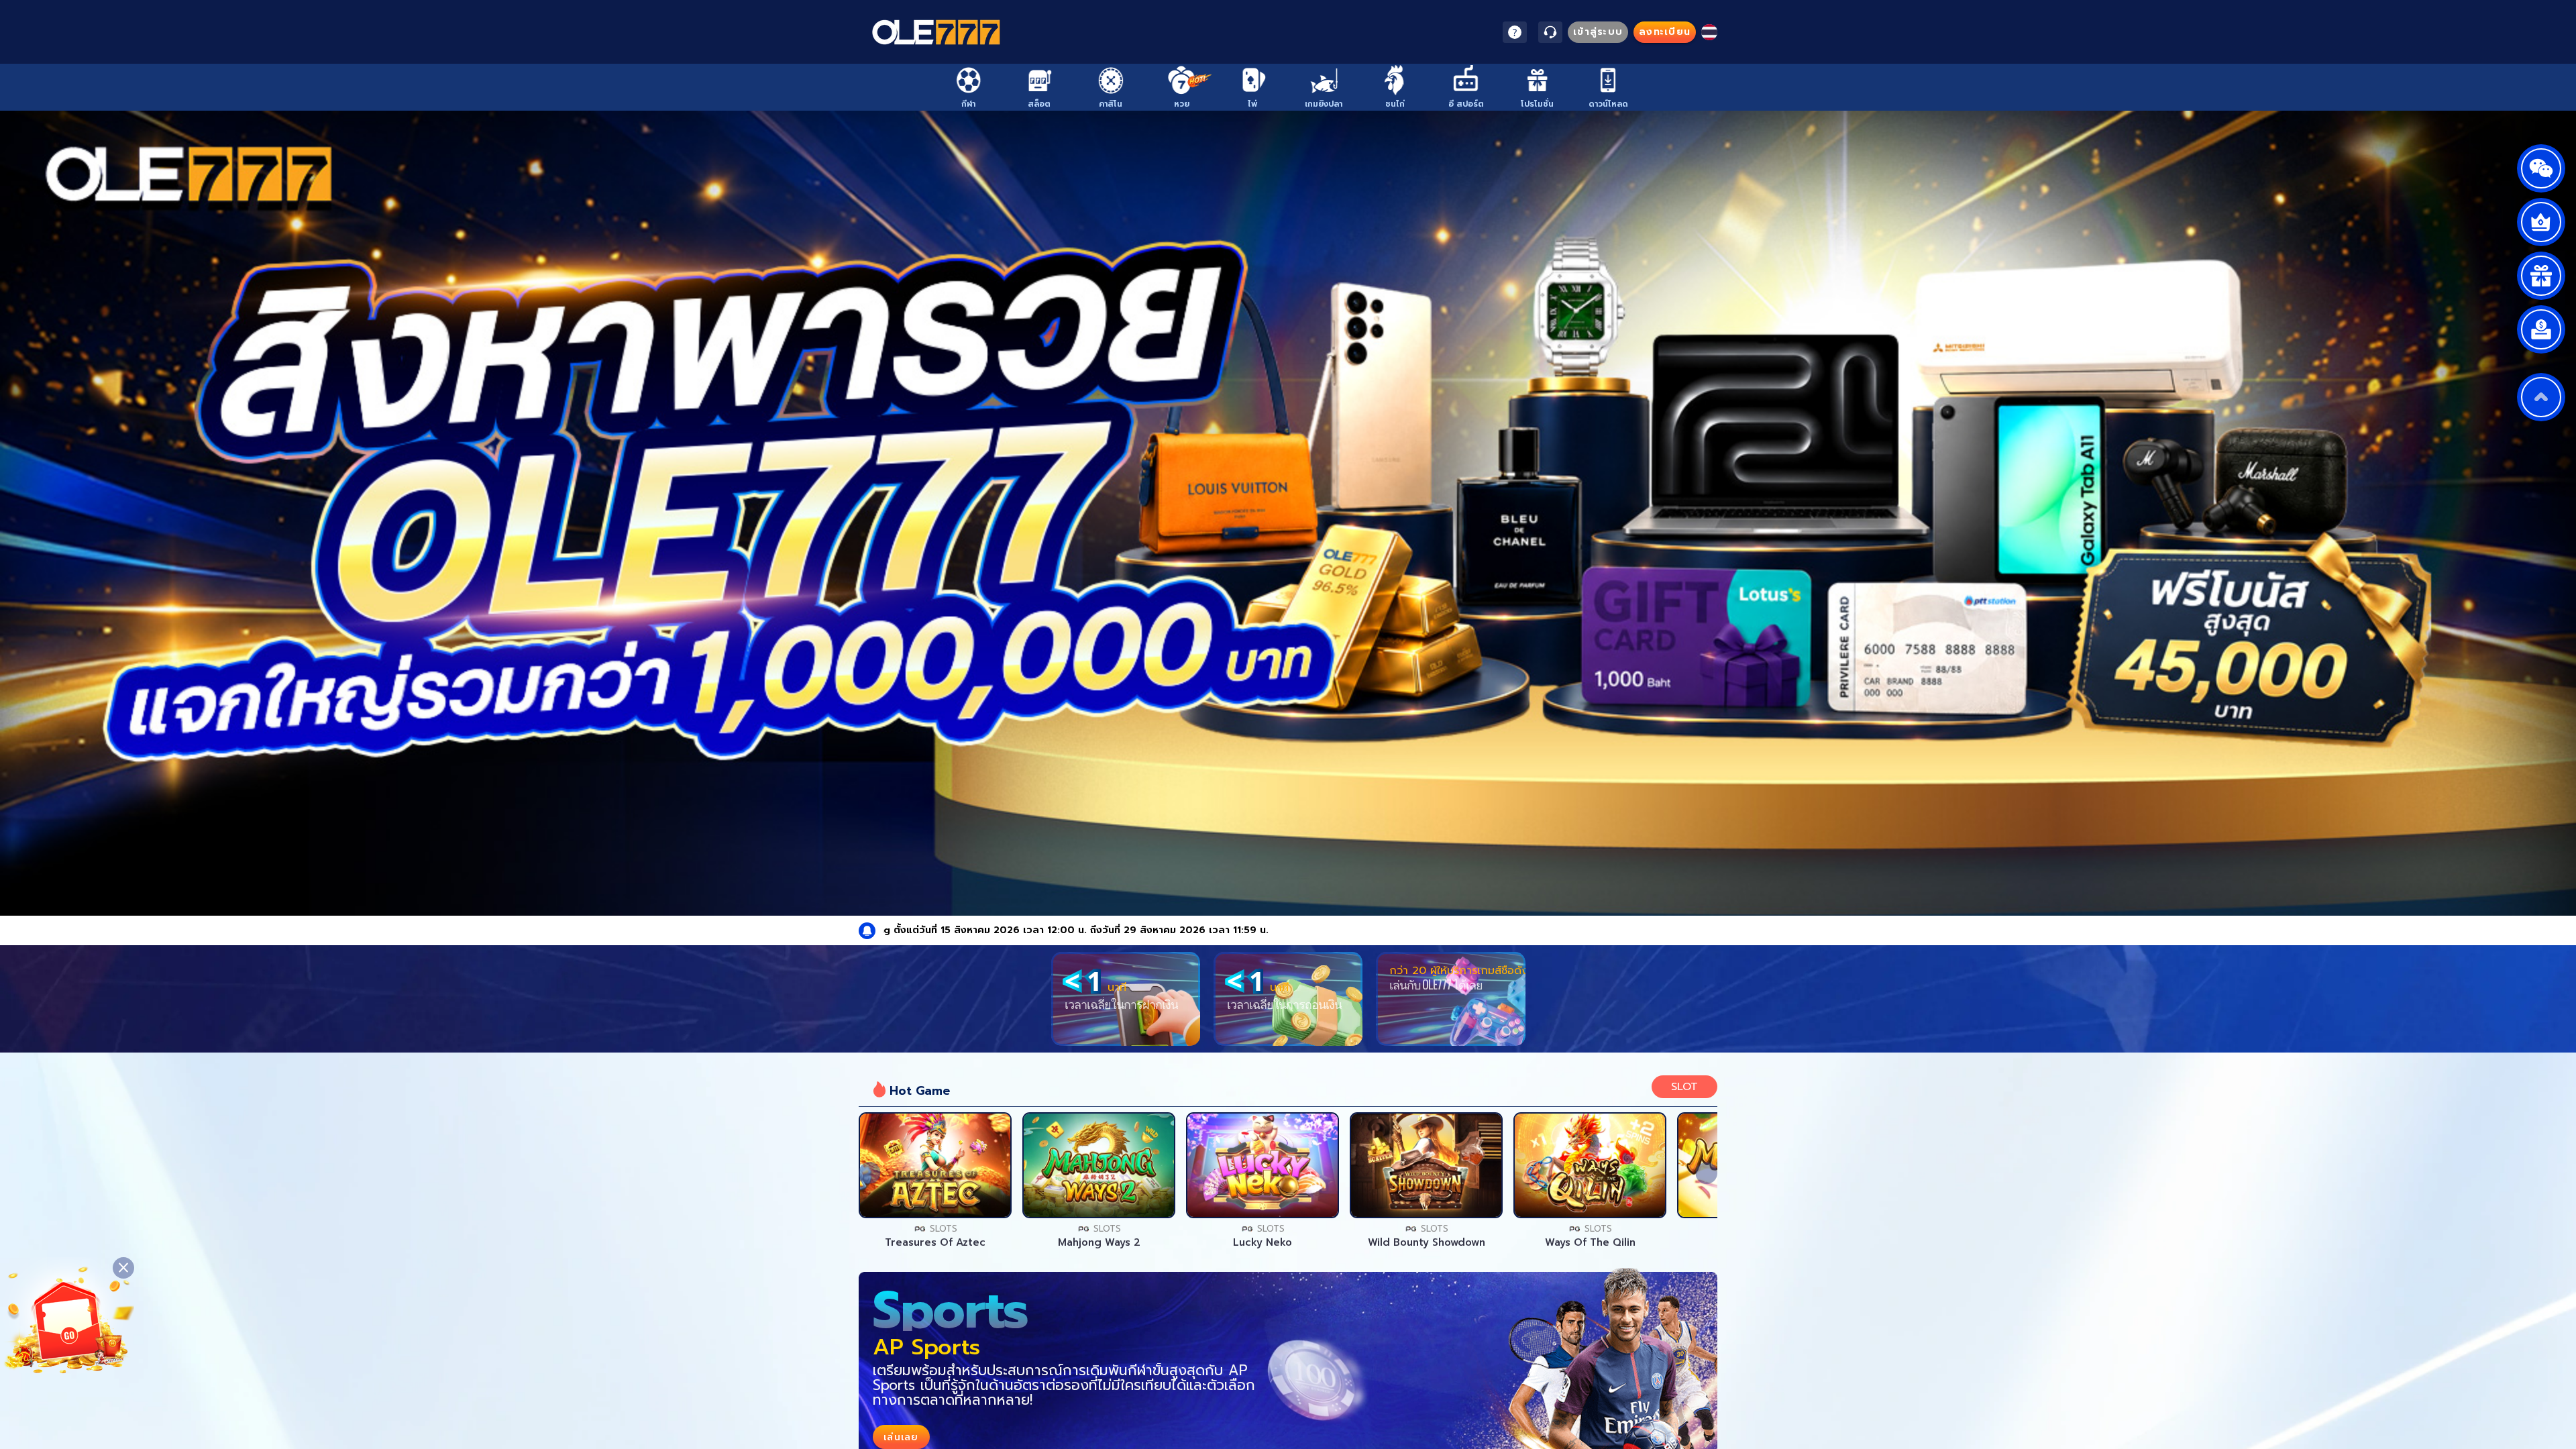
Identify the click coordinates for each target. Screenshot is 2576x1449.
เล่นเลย (935, 1165)
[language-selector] (1709, 32)
